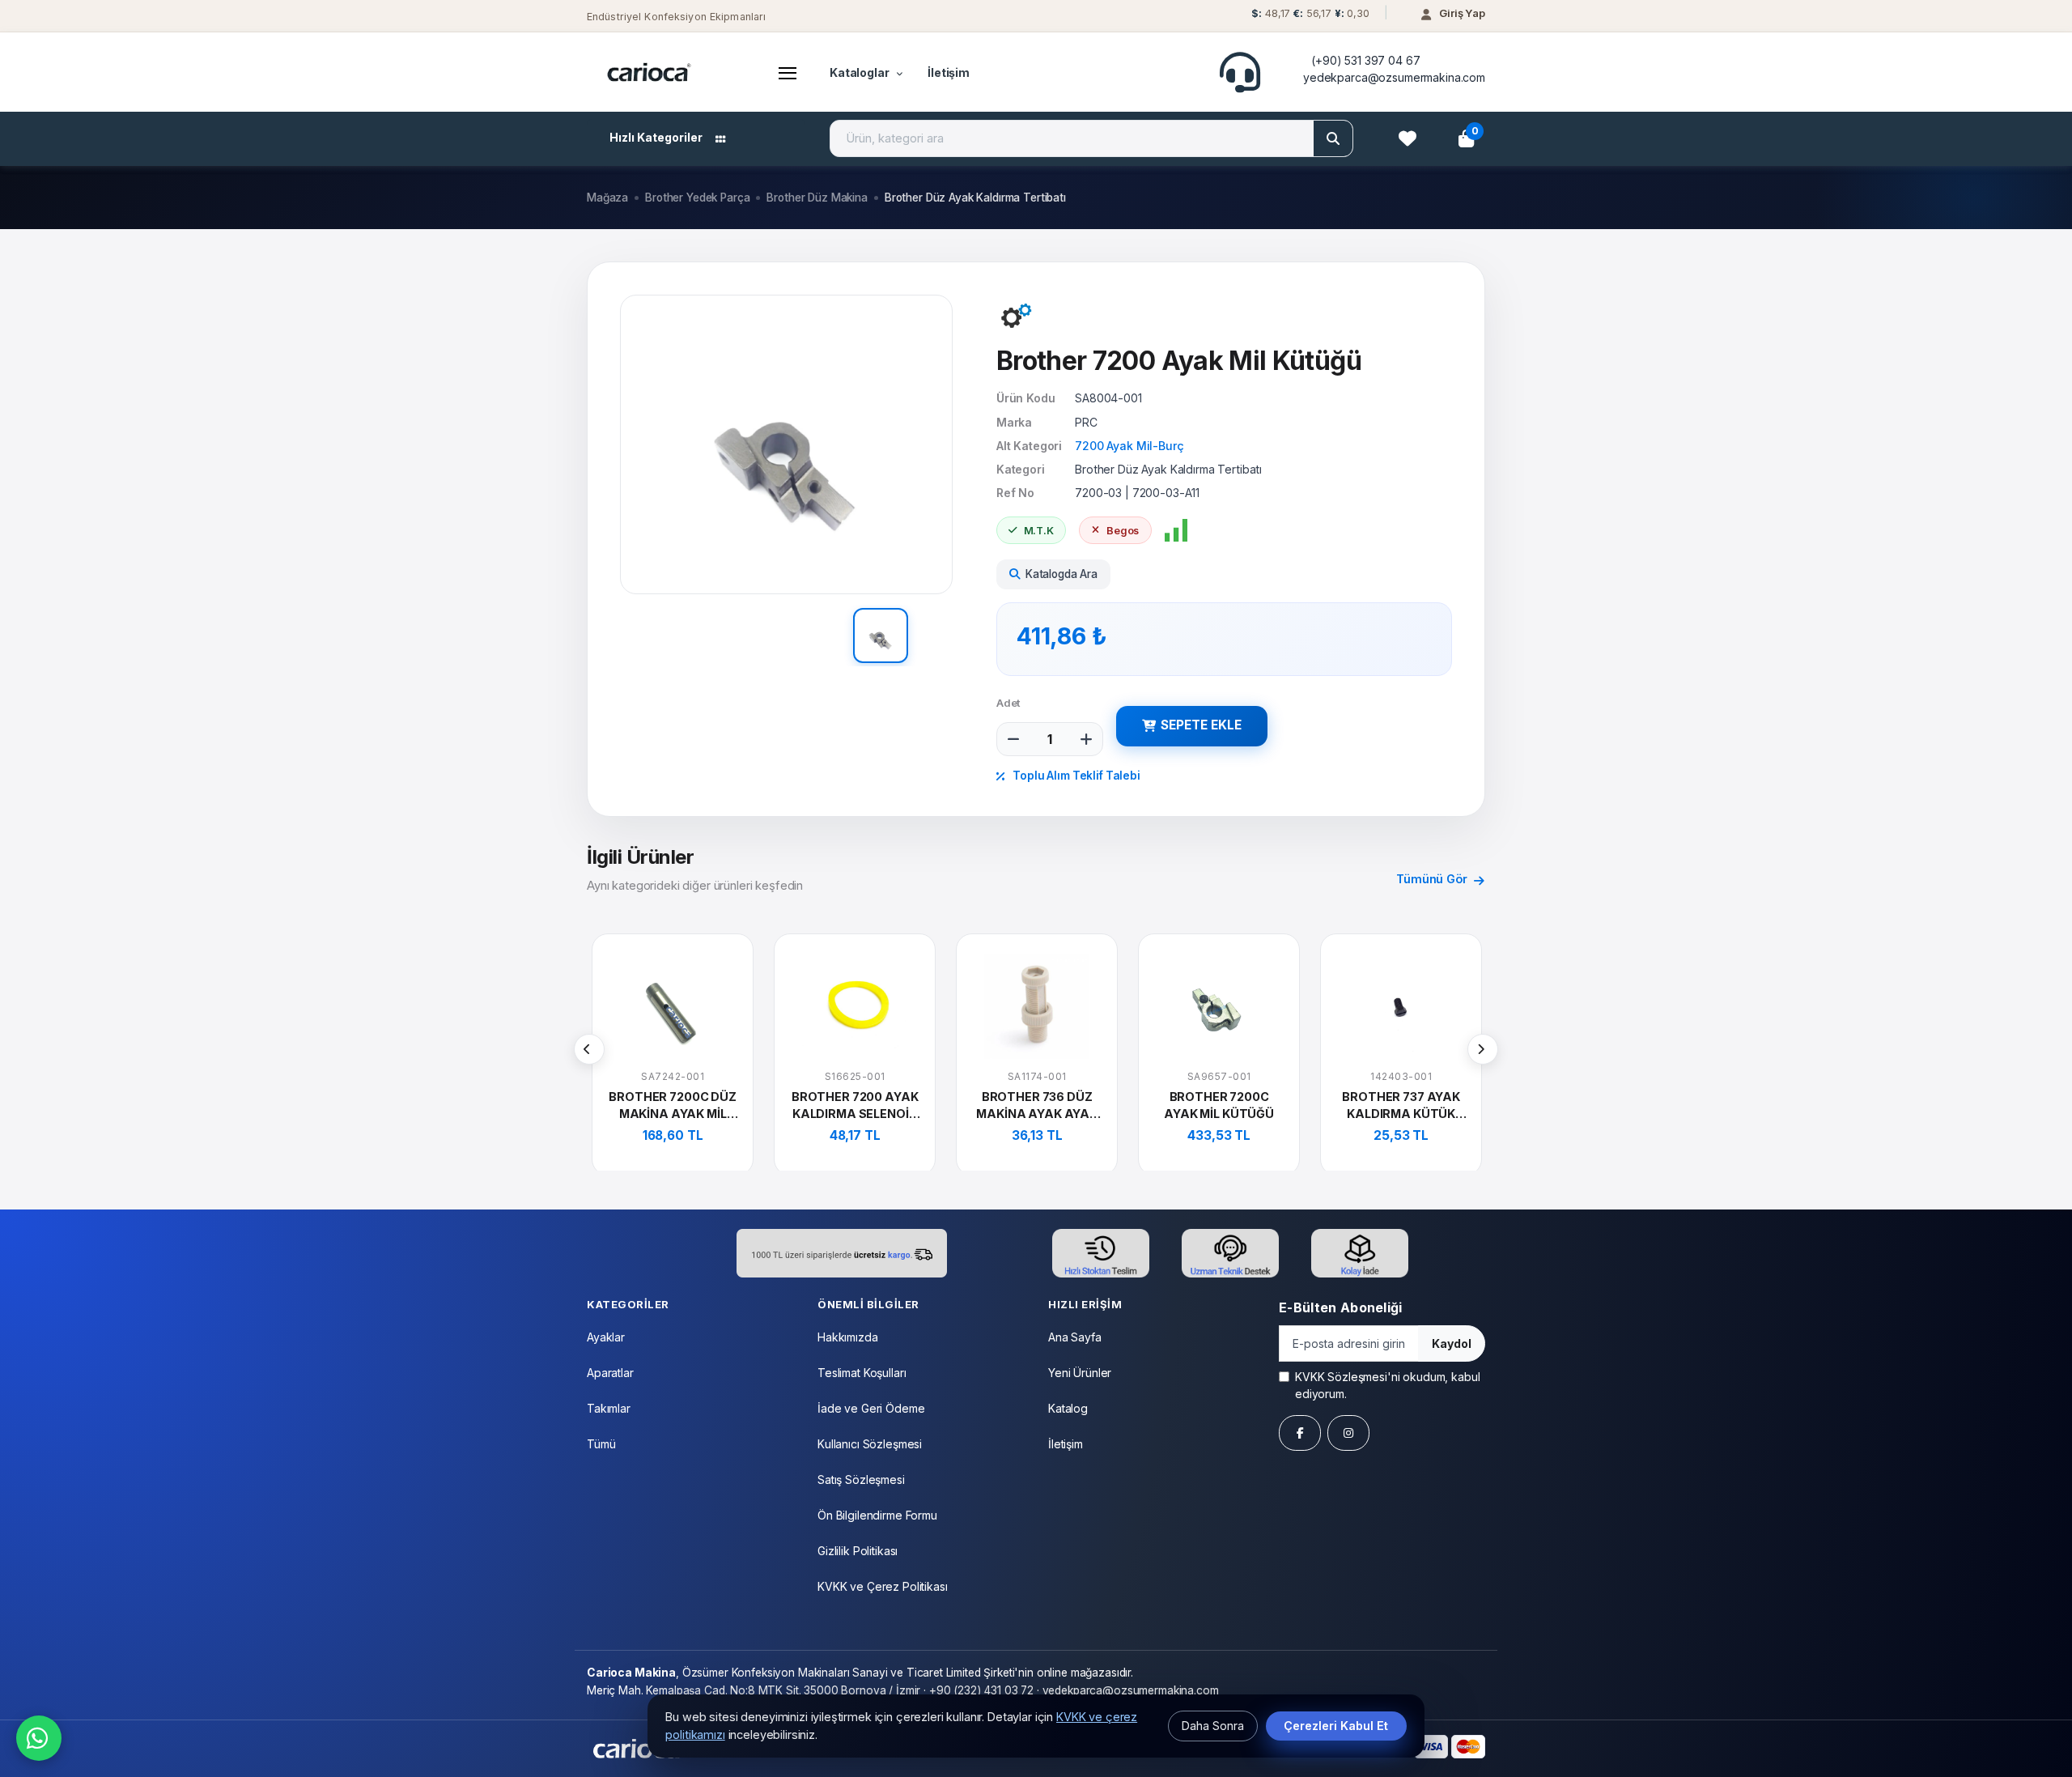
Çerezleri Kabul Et (1336, 1726)
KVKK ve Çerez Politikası (883, 1586)
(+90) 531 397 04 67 (1365, 60)
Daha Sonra (1213, 1726)
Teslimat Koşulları (862, 1373)
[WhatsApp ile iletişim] (39, 1738)
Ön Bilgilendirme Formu (877, 1515)
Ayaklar (606, 1337)
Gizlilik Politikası (858, 1551)
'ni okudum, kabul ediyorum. (1387, 1385)
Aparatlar (610, 1373)
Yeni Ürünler (1080, 1373)
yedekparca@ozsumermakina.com (1394, 77)
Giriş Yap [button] (1462, 13)
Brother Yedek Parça (697, 198)
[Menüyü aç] (788, 72)
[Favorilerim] (1408, 138)
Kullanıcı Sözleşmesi (870, 1444)
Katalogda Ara (1061, 574)
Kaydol (1452, 1343)
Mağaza (607, 198)
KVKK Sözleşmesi (1341, 1377)
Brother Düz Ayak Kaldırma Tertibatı (975, 198)
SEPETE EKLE (1201, 725)
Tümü (601, 1444)
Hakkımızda (848, 1337)
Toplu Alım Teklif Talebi (1075, 776)
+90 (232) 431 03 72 (981, 1690)
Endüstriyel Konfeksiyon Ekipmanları (676, 17)
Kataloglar (860, 72)
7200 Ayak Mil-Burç (1129, 446)
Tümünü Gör (1433, 879)
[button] (1308, 17)
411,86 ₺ (1062, 636)
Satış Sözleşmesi (861, 1479)
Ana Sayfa (1075, 1337)
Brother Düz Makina (817, 198)
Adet (1008, 703)
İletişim (949, 72)
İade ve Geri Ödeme (871, 1408)
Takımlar (609, 1408)
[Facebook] (1300, 1433)
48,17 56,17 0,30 (1310, 13)
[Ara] (1333, 138)
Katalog (1068, 1408)
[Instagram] (1348, 1433)
